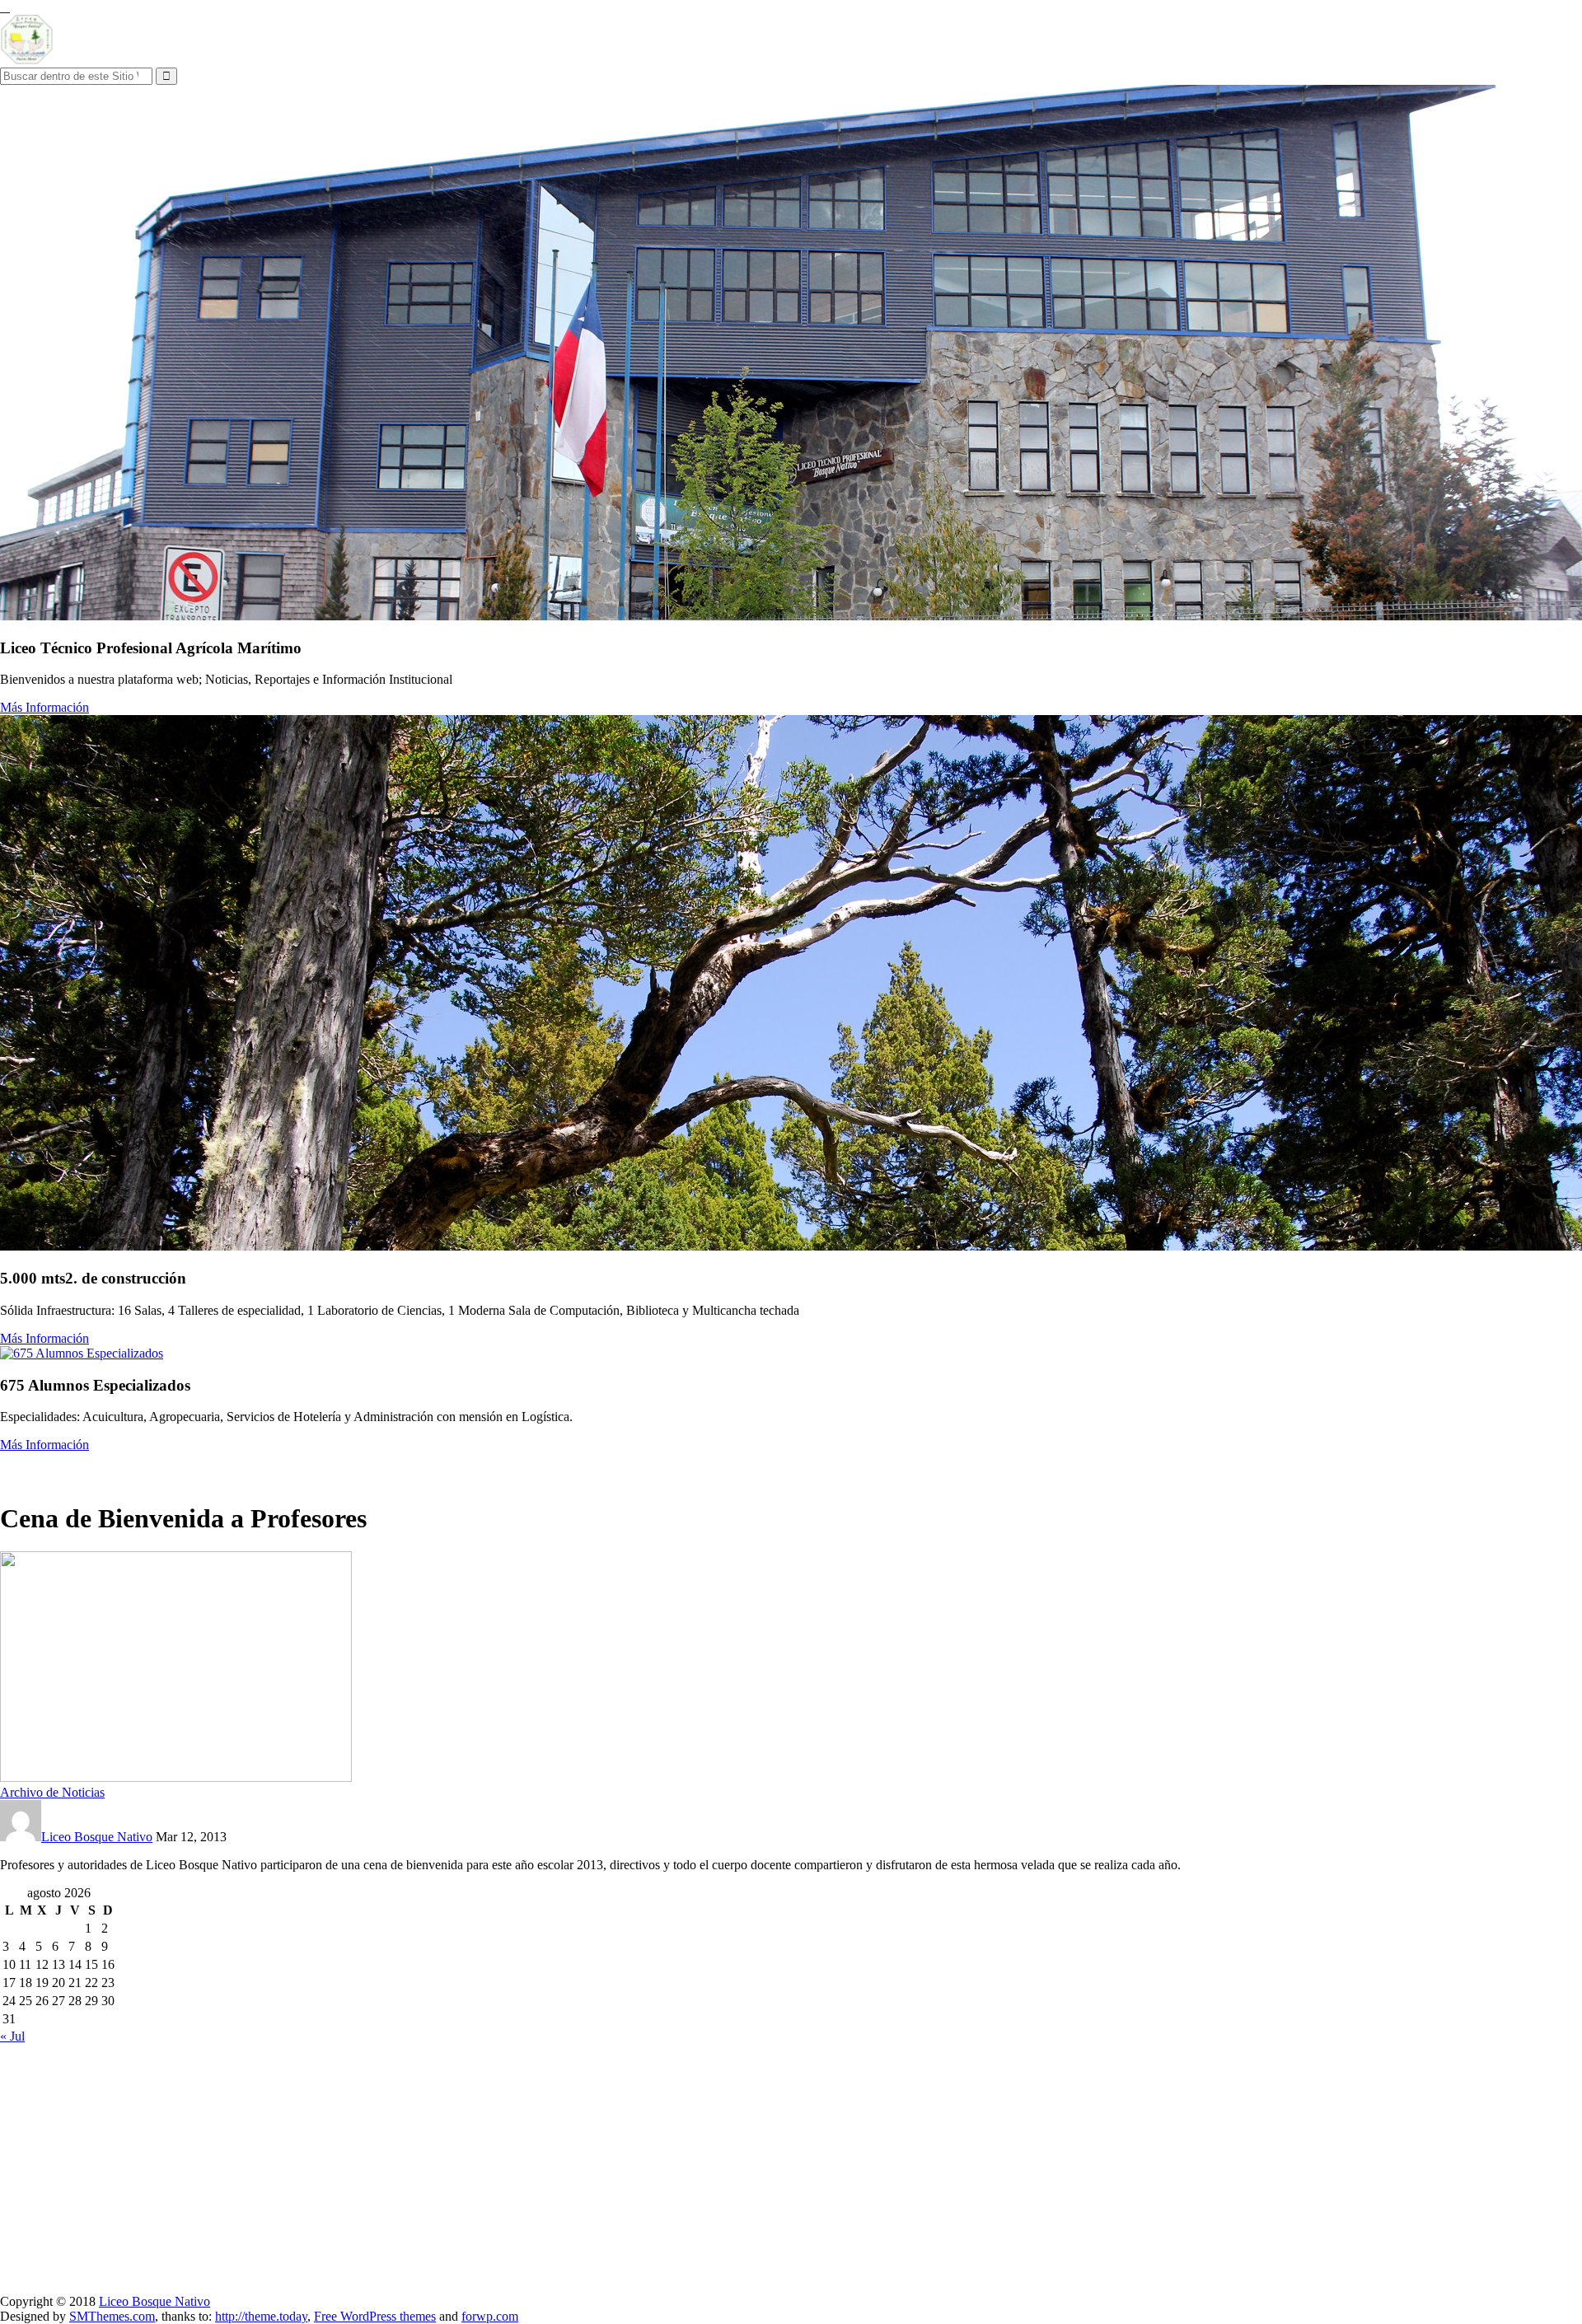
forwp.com (490, 2316)
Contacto (455, 1468)
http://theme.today (261, 2316)
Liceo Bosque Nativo (97, 1837)
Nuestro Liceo (41, 1468)
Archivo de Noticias (52, 1792)
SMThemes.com (112, 2316)
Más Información (44, 707)
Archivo (302, 1468)
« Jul (12, 2036)
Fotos (351, 1468)
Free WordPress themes (375, 2316)
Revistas (399, 1468)
